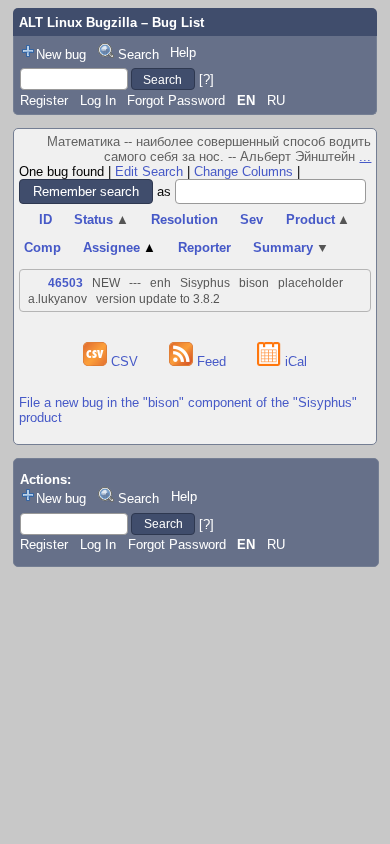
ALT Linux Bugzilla (78, 22)
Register (44, 100)
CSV (124, 361)
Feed (211, 361)
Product (318, 219)
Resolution (184, 219)
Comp (42, 247)
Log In (98, 100)
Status (101, 219)
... (365, 156)
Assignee (119, 247)
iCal (294, 361)
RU (276, 100)
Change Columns (243, 171)
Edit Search (149, 171)
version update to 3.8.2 (158, 299)
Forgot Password (176, 100)
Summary (291, 247)
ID (45, 219)
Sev (251, 219)
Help (183, 52)
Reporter (204, 247)
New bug (61, 54)
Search (138, 54)
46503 (65, 283)
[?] (206, 79)
